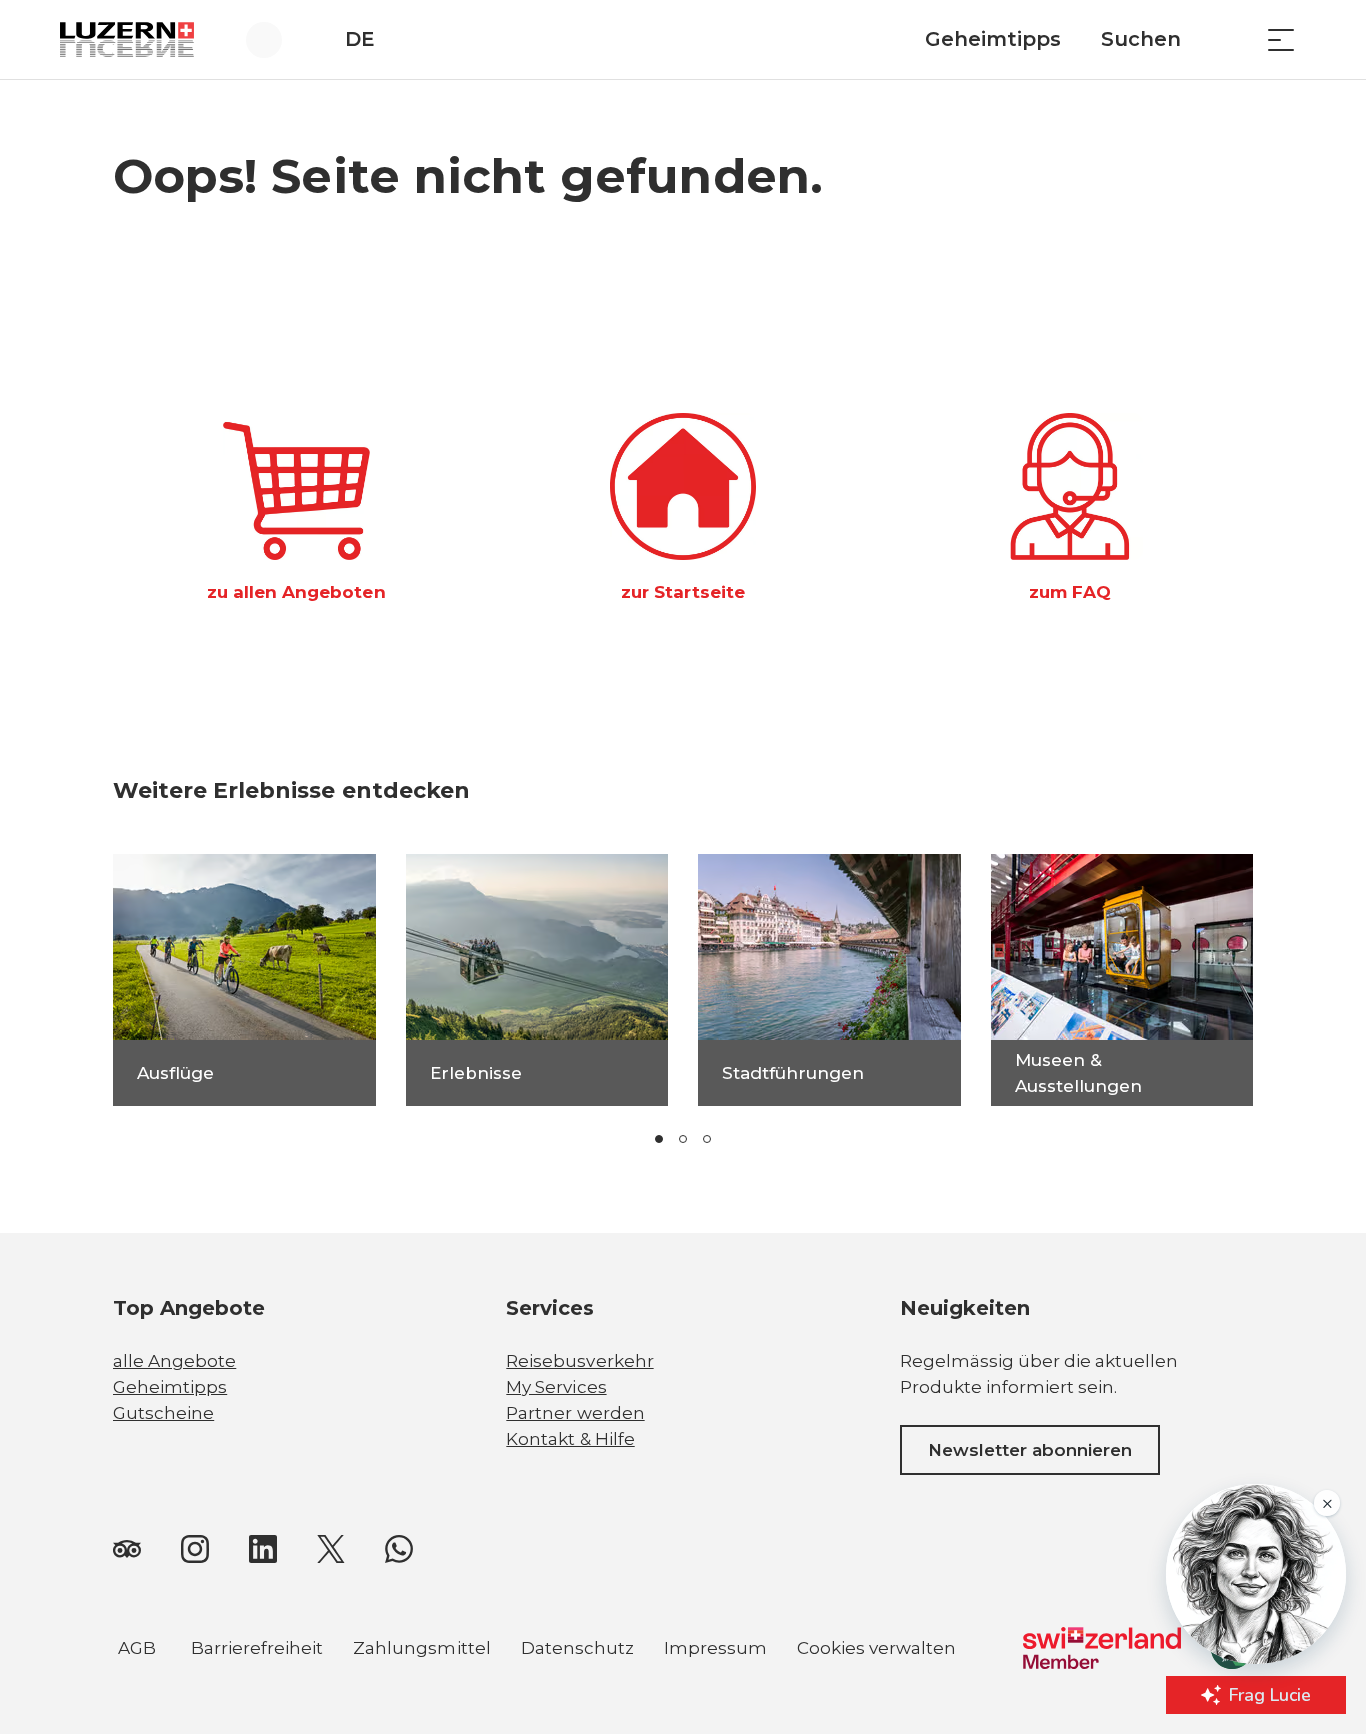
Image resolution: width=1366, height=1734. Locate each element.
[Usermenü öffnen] (275, 39)
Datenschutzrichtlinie (136, 1620)
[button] (659, 1139)
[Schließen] (772, 1506)
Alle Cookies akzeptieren (665, 1552)
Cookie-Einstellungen (665, 1650)
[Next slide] (811, 1139)
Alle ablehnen (666, 1601)
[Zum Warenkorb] (1231, 39)
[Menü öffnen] (1281, 39)
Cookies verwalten (876, 1651)
